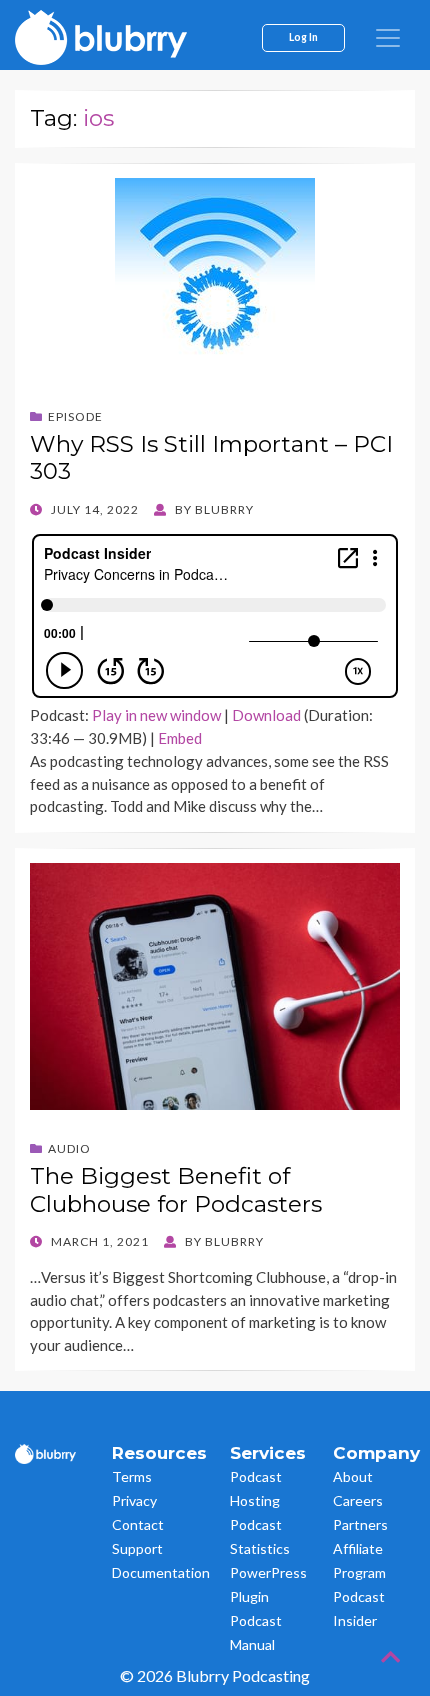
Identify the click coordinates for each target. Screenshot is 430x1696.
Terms (132, 1476)
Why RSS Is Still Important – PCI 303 (211, 458)
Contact (138, 1524)
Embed (180, 738)
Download (266, 715)
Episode (75, 416)
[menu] (388, 38)
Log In (303, 37)
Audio (69, 1148)
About (353, 1476)
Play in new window (156, 715)
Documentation (161, 1572)
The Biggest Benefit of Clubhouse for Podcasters (176, 1190)
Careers (358, 1500)
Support (137, 1548)
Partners (360, 1524)
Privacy (134, 1500)
